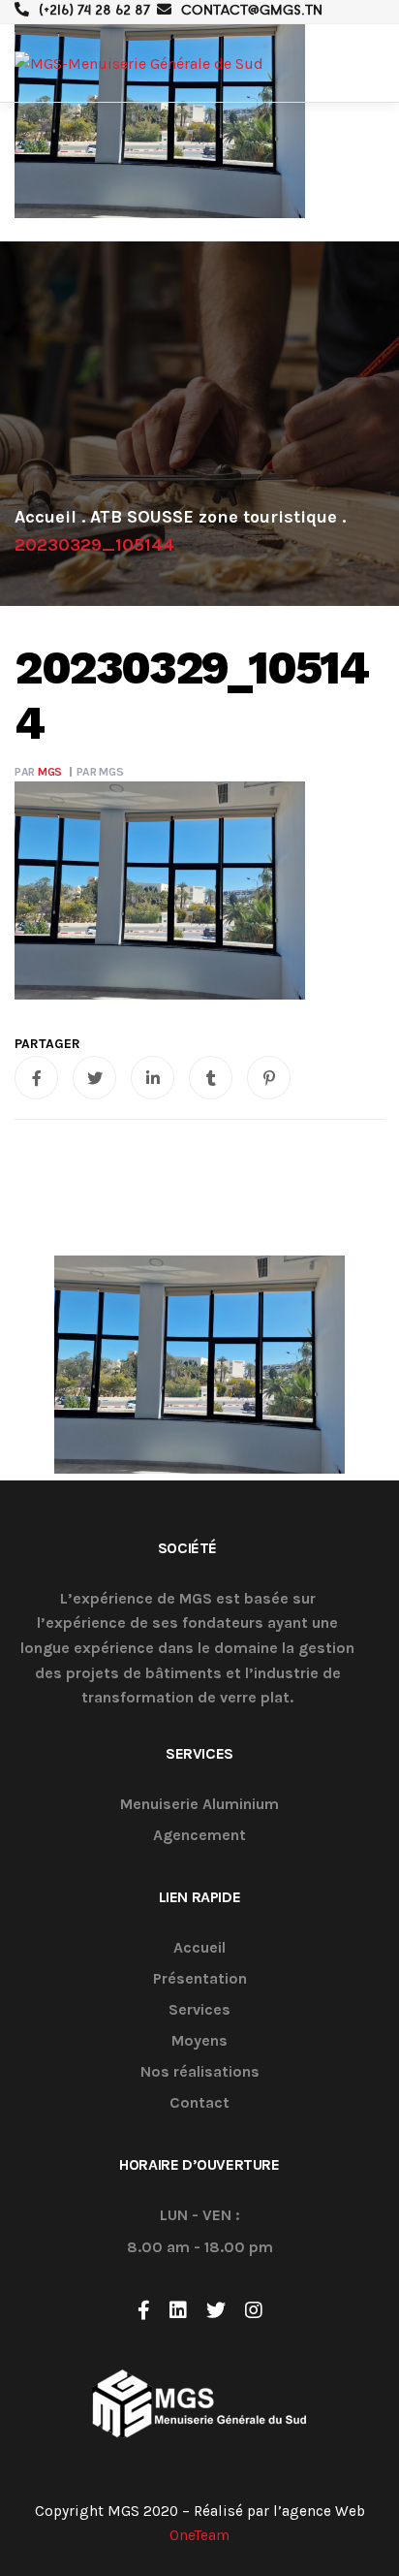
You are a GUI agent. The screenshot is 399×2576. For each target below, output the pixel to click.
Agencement (199, 1836)
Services (199, 2010)
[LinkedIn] (178, 2310)
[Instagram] (254, 2310)
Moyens (199, 2041)
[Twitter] (216, 2310)
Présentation (200, 1979)
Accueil (199, 1948)
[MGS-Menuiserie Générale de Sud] (139, 64)
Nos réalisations (200, 2072)
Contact (199, 2103)
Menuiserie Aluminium (199, 1805)
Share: (47, 1044)
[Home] (46, 517)
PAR (38, 772)
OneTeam (199, 2535)
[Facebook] (144, 2310)
